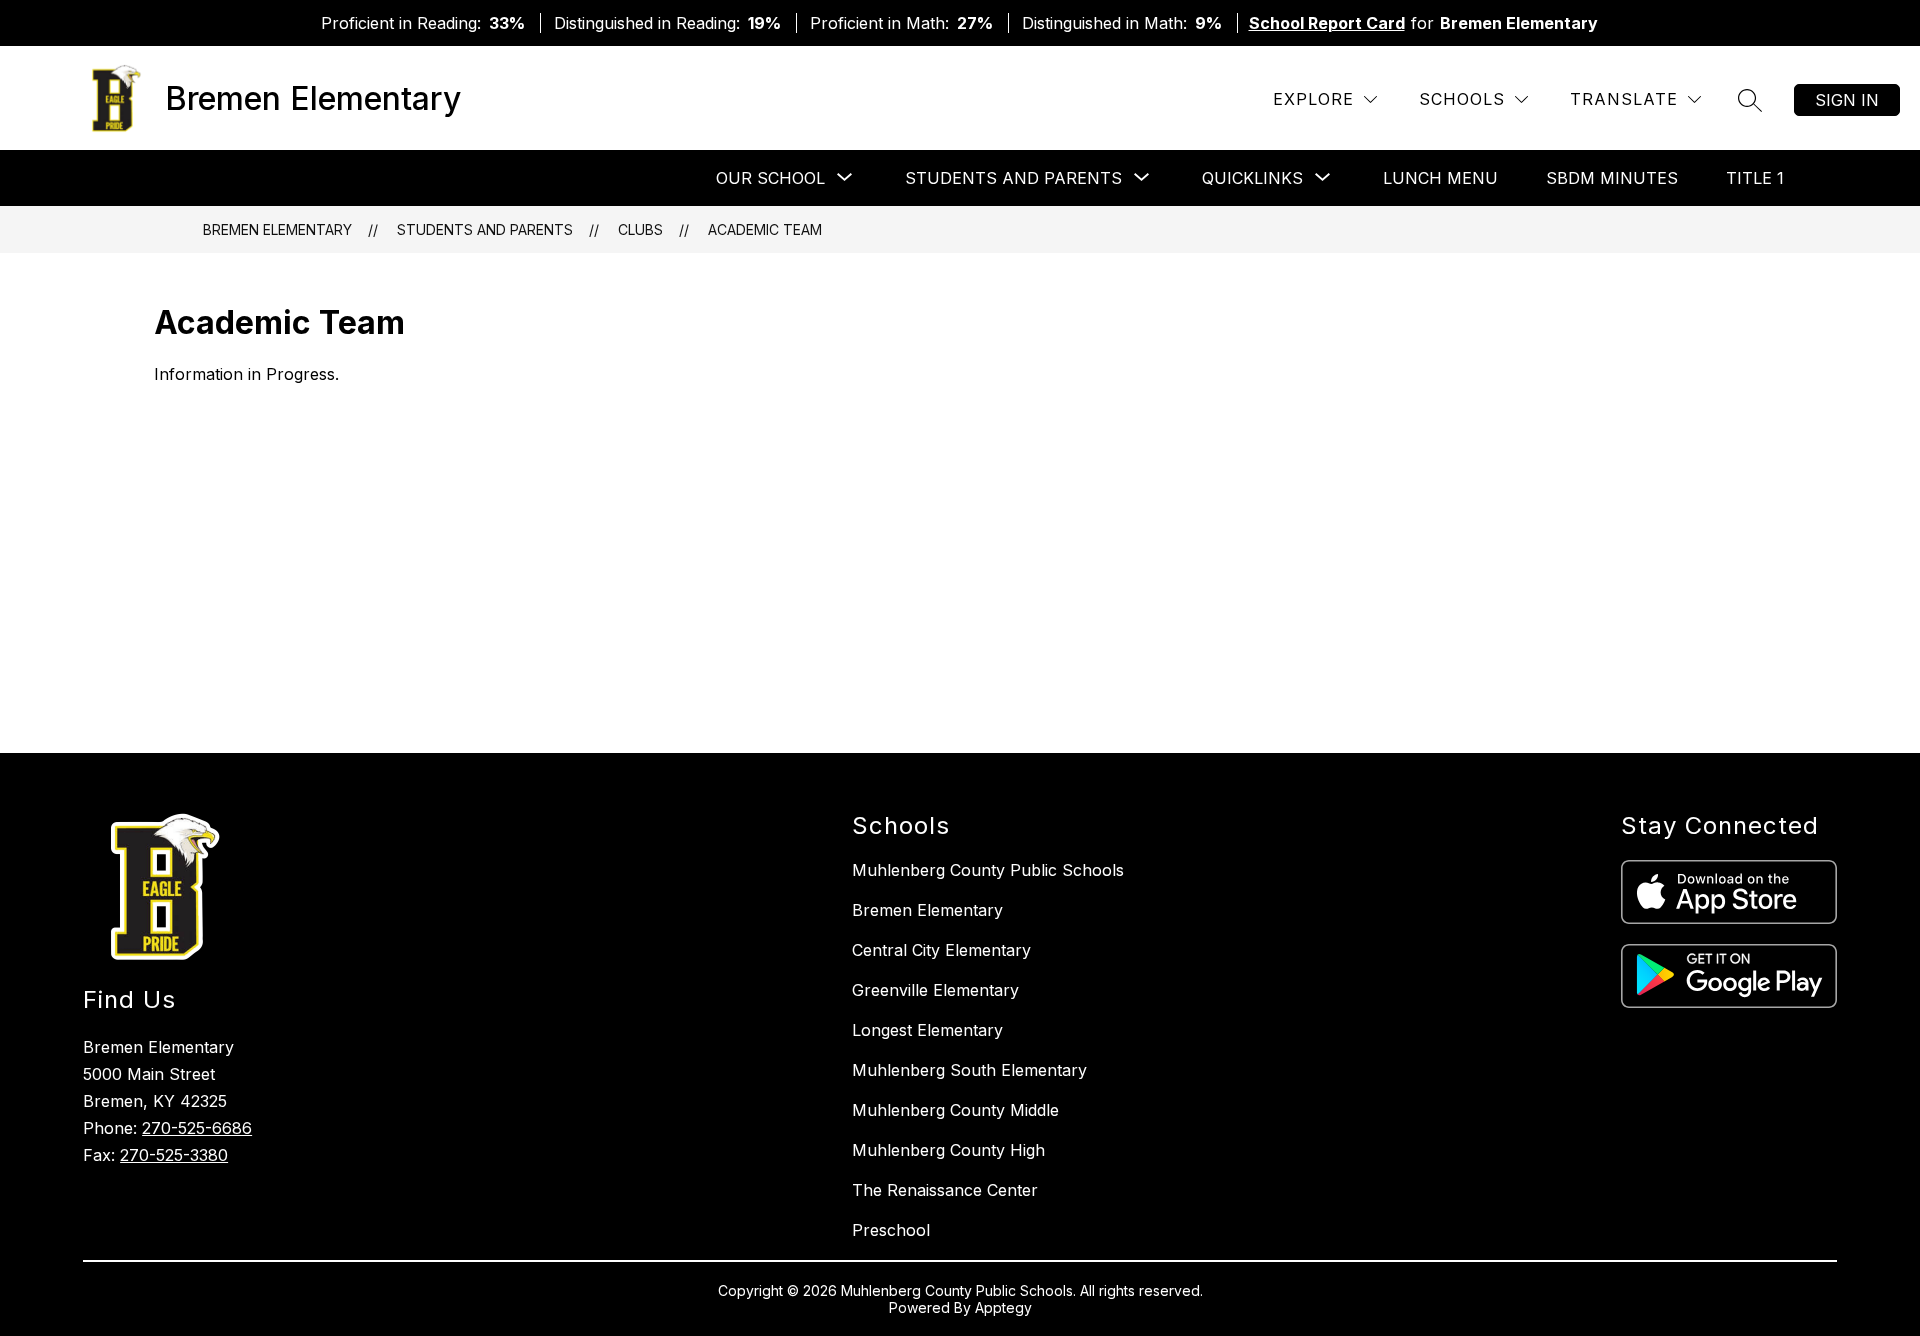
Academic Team (765, 229)
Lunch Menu (1440, 178)
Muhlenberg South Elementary (969, 1070)
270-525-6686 (197, 1128)
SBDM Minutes (1612, 178)
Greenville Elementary (935, 990)
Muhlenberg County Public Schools (988, 870)
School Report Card (1327, 23)
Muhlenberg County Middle (955, 1110)
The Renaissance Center (945, 1190)
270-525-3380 (174, 1155)
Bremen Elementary (277, 229)
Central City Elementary (941, 950)
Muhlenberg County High (948, 1150)
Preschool (891, 1230)
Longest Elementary (927, 1030)
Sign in (1847, 100)
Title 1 (1755, 178)
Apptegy (1003, 1307)
